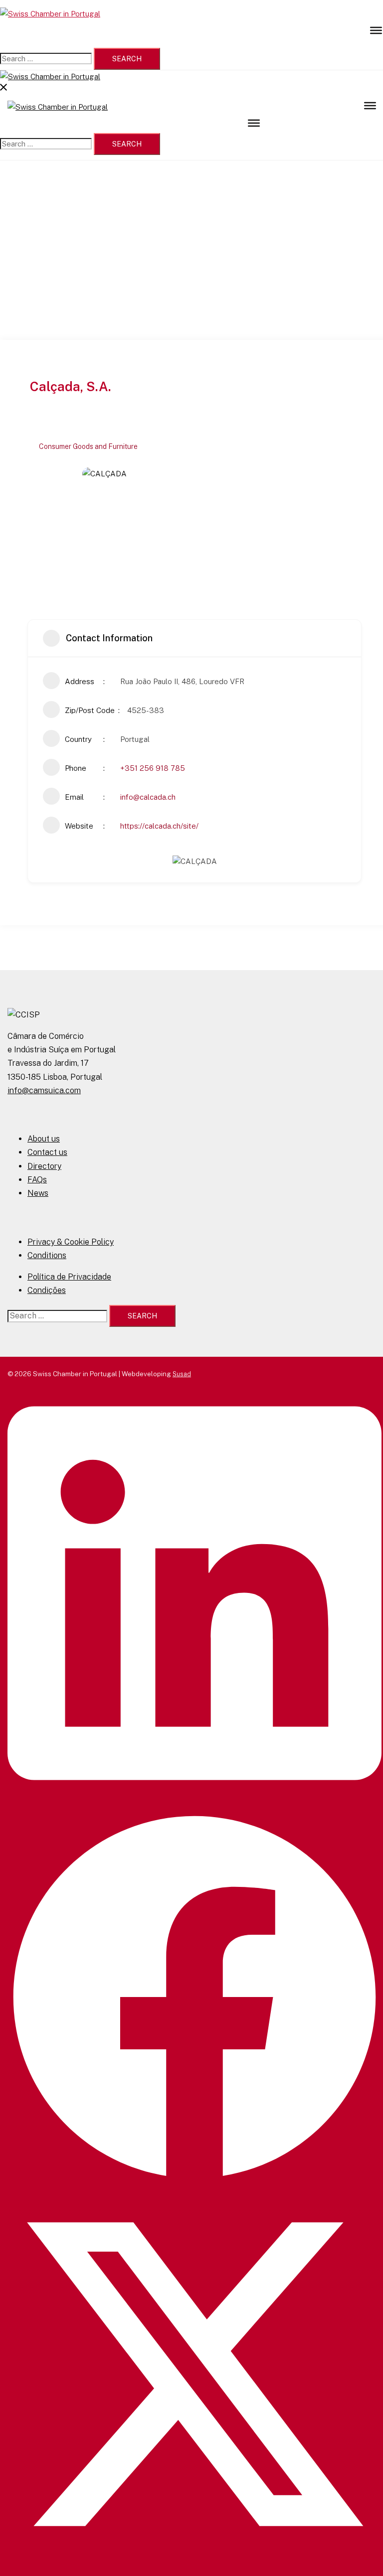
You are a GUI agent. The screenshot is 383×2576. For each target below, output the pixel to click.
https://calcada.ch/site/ (159, 826)
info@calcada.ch (148, 797)
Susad (182, 1374)
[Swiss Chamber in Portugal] (50, 14)
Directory (44, 1166)
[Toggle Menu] (376, 30)
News (38, 1193)
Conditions (47, 1255)
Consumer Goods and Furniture (88, 446)
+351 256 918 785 (153, 768)
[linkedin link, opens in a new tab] (194, 1805)
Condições (47, 1290)
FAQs (37, 1180)
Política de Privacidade (69, 1277)
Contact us (47, 1152)
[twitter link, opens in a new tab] (194, 2559)
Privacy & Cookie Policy (71, 1242)
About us (44, 1139)
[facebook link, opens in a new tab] (194, 2182)
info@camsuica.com (44, 1090)
